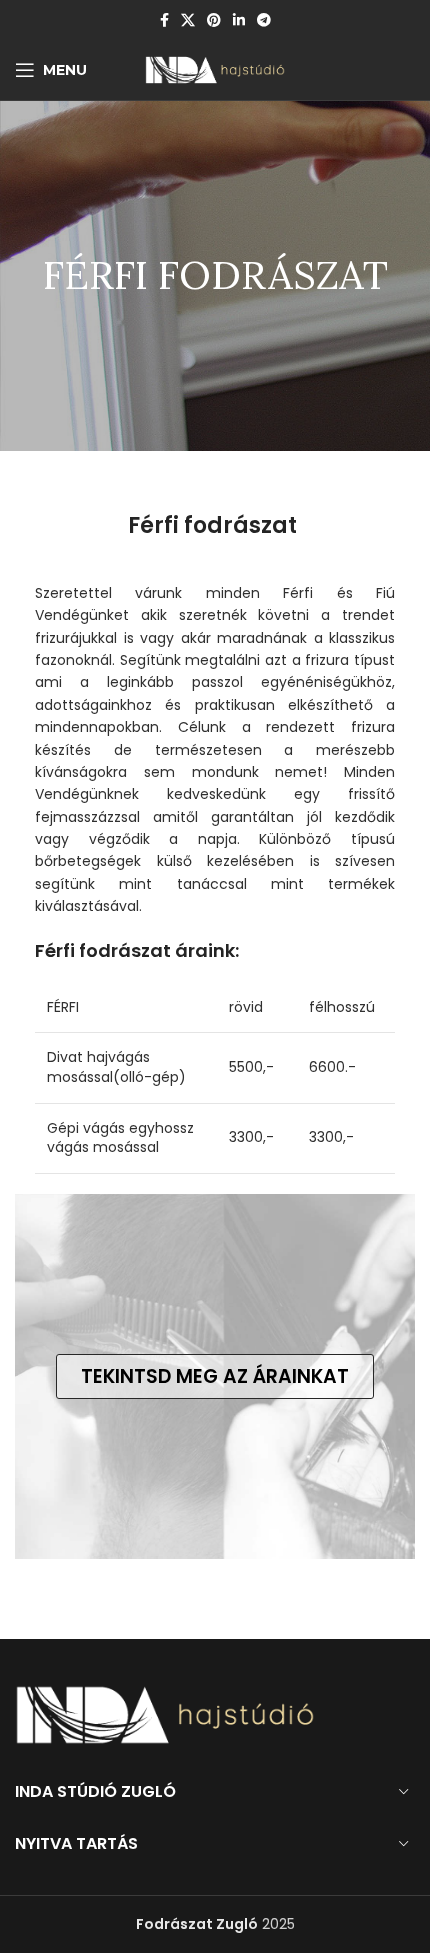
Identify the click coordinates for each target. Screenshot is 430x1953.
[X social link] (188, 20)
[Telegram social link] (264, 20)
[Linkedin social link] (239, 20)
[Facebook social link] (164, 20)
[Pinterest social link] (214, 20)
